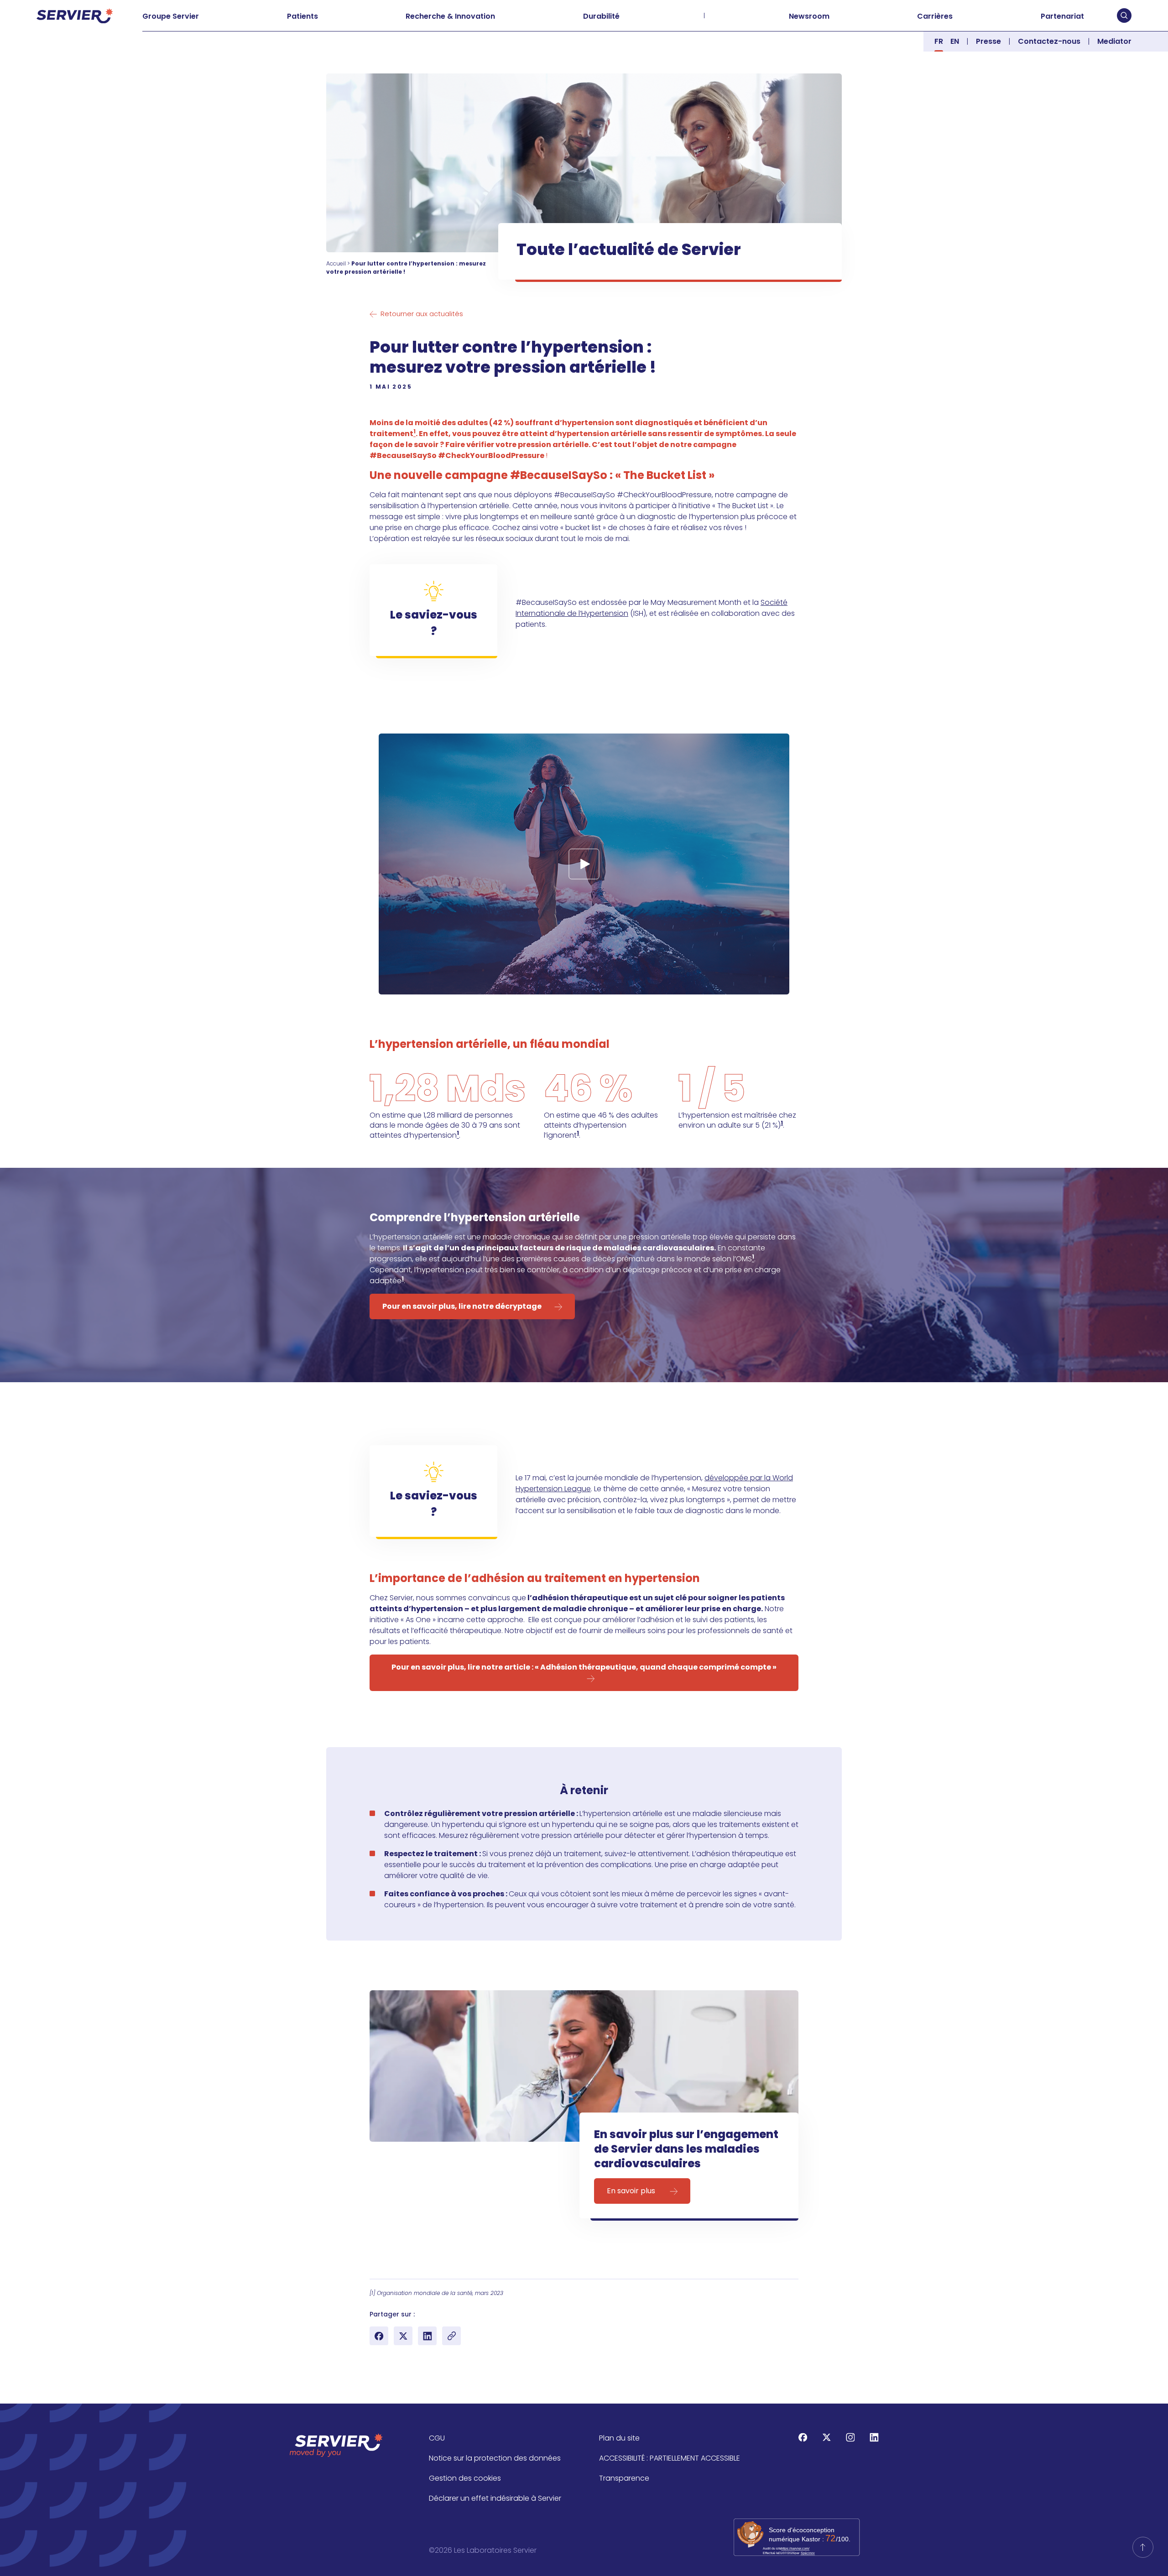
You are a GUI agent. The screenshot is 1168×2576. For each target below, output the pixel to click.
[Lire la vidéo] (584, 864)
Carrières (935, 16)
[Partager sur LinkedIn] (427, 2336)
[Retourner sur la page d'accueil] (1143, 2547)
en (955, 41)
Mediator (1114, 41)
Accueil (336, 263)
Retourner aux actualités (422, 314)
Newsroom (809, 16)
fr (939, 41)
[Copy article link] (451, 2336)
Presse (988, 41)
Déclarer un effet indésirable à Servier (495, 2498)
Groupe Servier (171, 16)
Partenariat (1062, 16)
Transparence (624, 2478)
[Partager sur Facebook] (379, 2336)
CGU (437, 2438)
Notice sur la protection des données (495, 2458)
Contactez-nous (1049, 41)
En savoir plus (632, 2191)
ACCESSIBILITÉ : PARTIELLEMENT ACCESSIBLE (670, 2458)
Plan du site (619, 2438)
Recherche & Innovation (450, 16)
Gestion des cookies (465, 2478)
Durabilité (601, 16)
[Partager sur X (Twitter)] (403, 2336)
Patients (302, 16)
